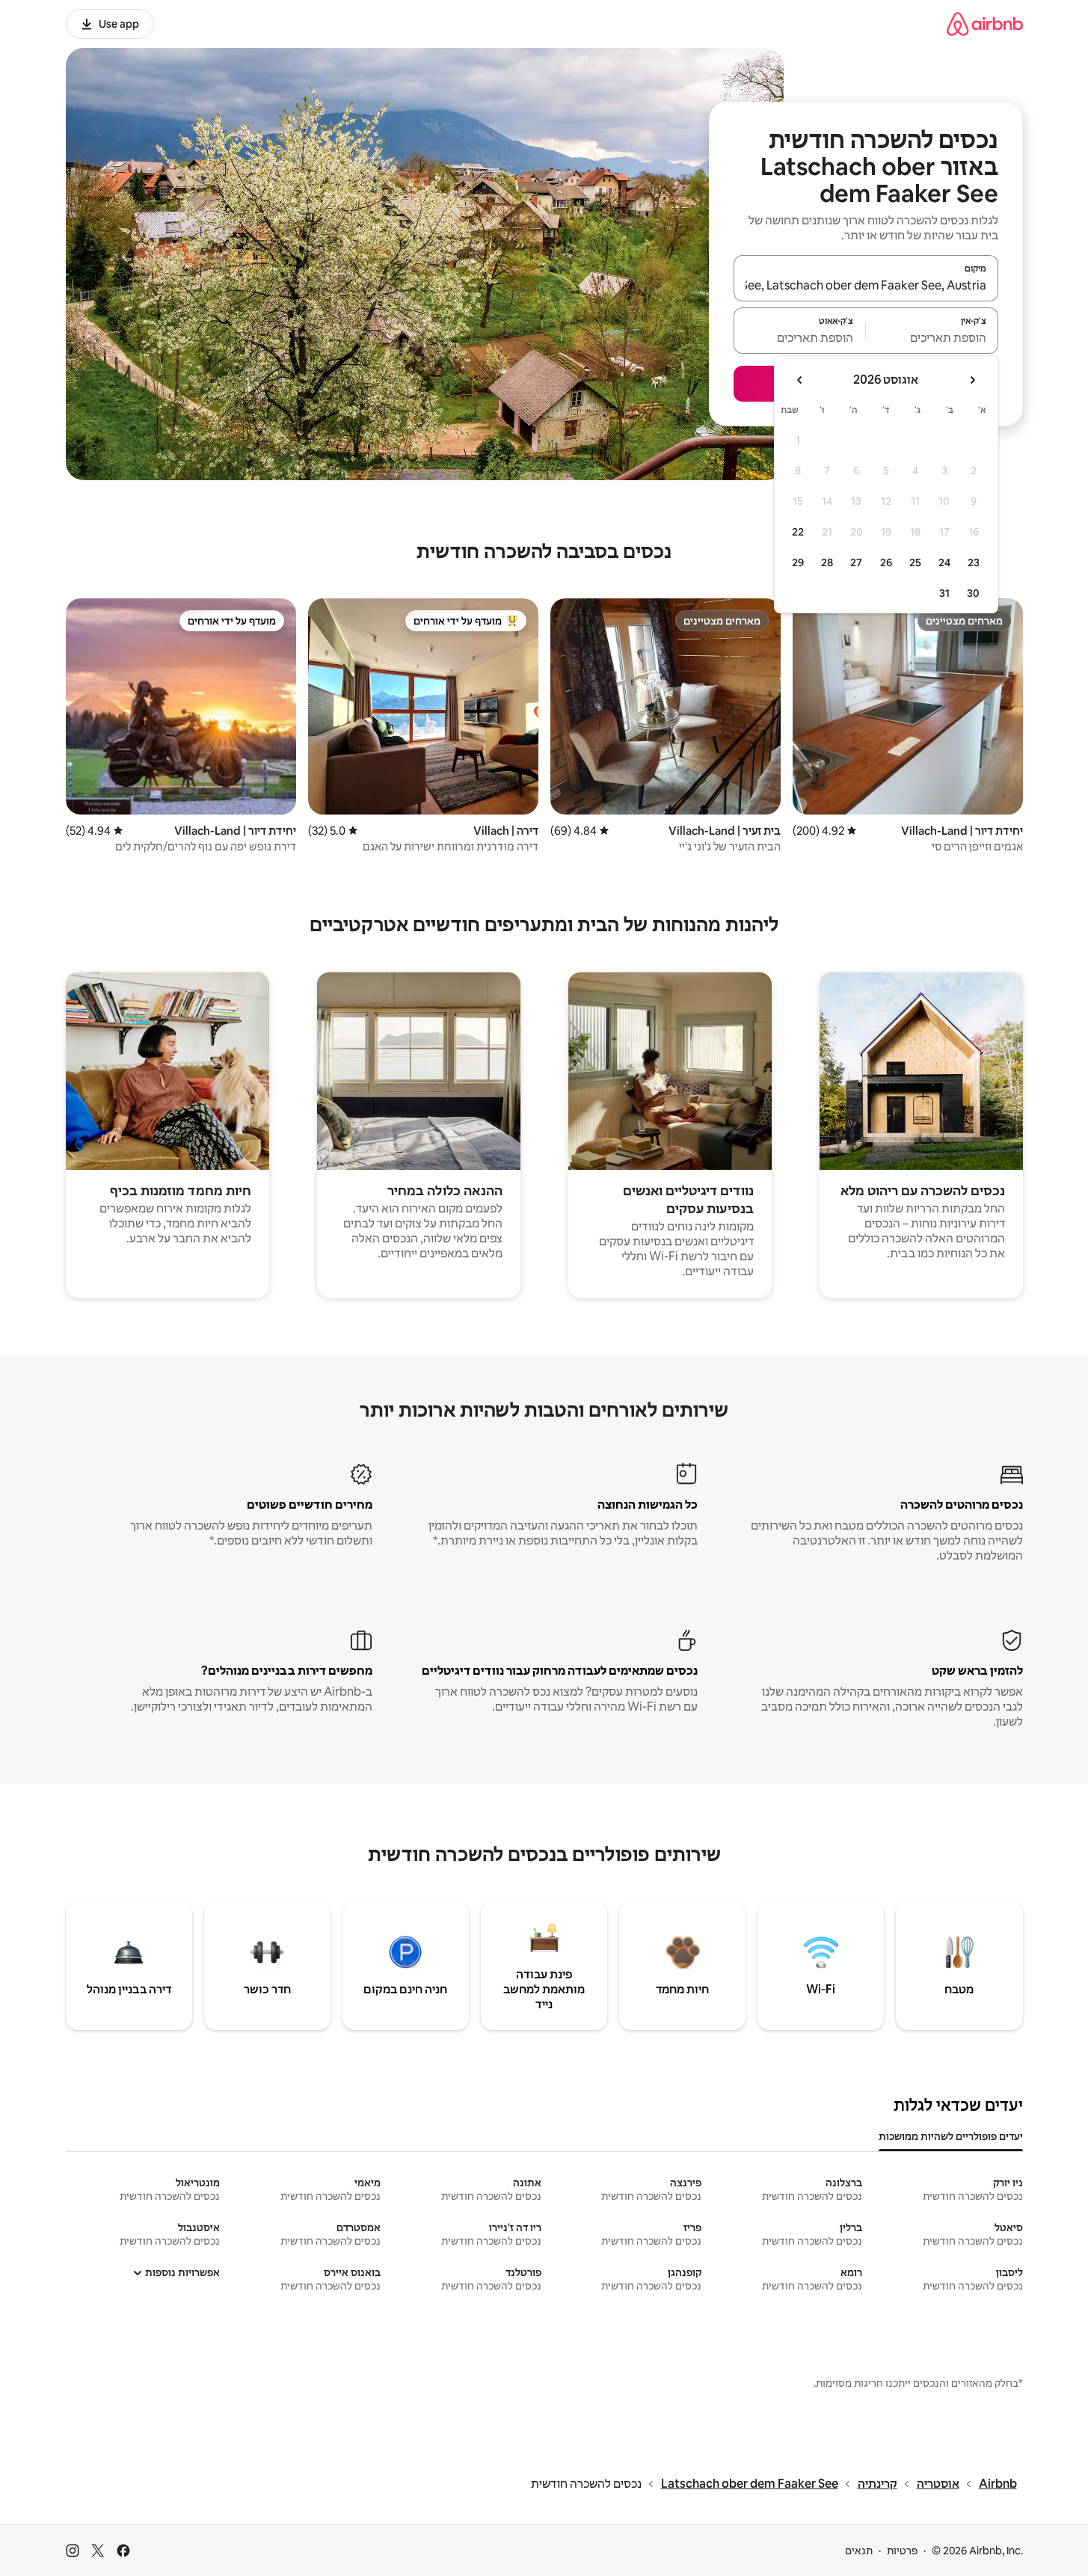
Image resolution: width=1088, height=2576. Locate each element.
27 (856, 562)
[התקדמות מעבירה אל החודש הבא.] (800, 380)
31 (944, 593)
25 (915, 562)
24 (944, 562)
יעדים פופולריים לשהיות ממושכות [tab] (951, 2136)
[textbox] (932, 337)
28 (827, 562)
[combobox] (866, 285)
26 (886, 562)
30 (973, 593)
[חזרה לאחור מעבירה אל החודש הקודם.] (972, 380)
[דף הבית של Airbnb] (985, 24)
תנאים (859, 2551)
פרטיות (902, 2551)
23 (974, 562)
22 (798, 532)
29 (798, 562)
